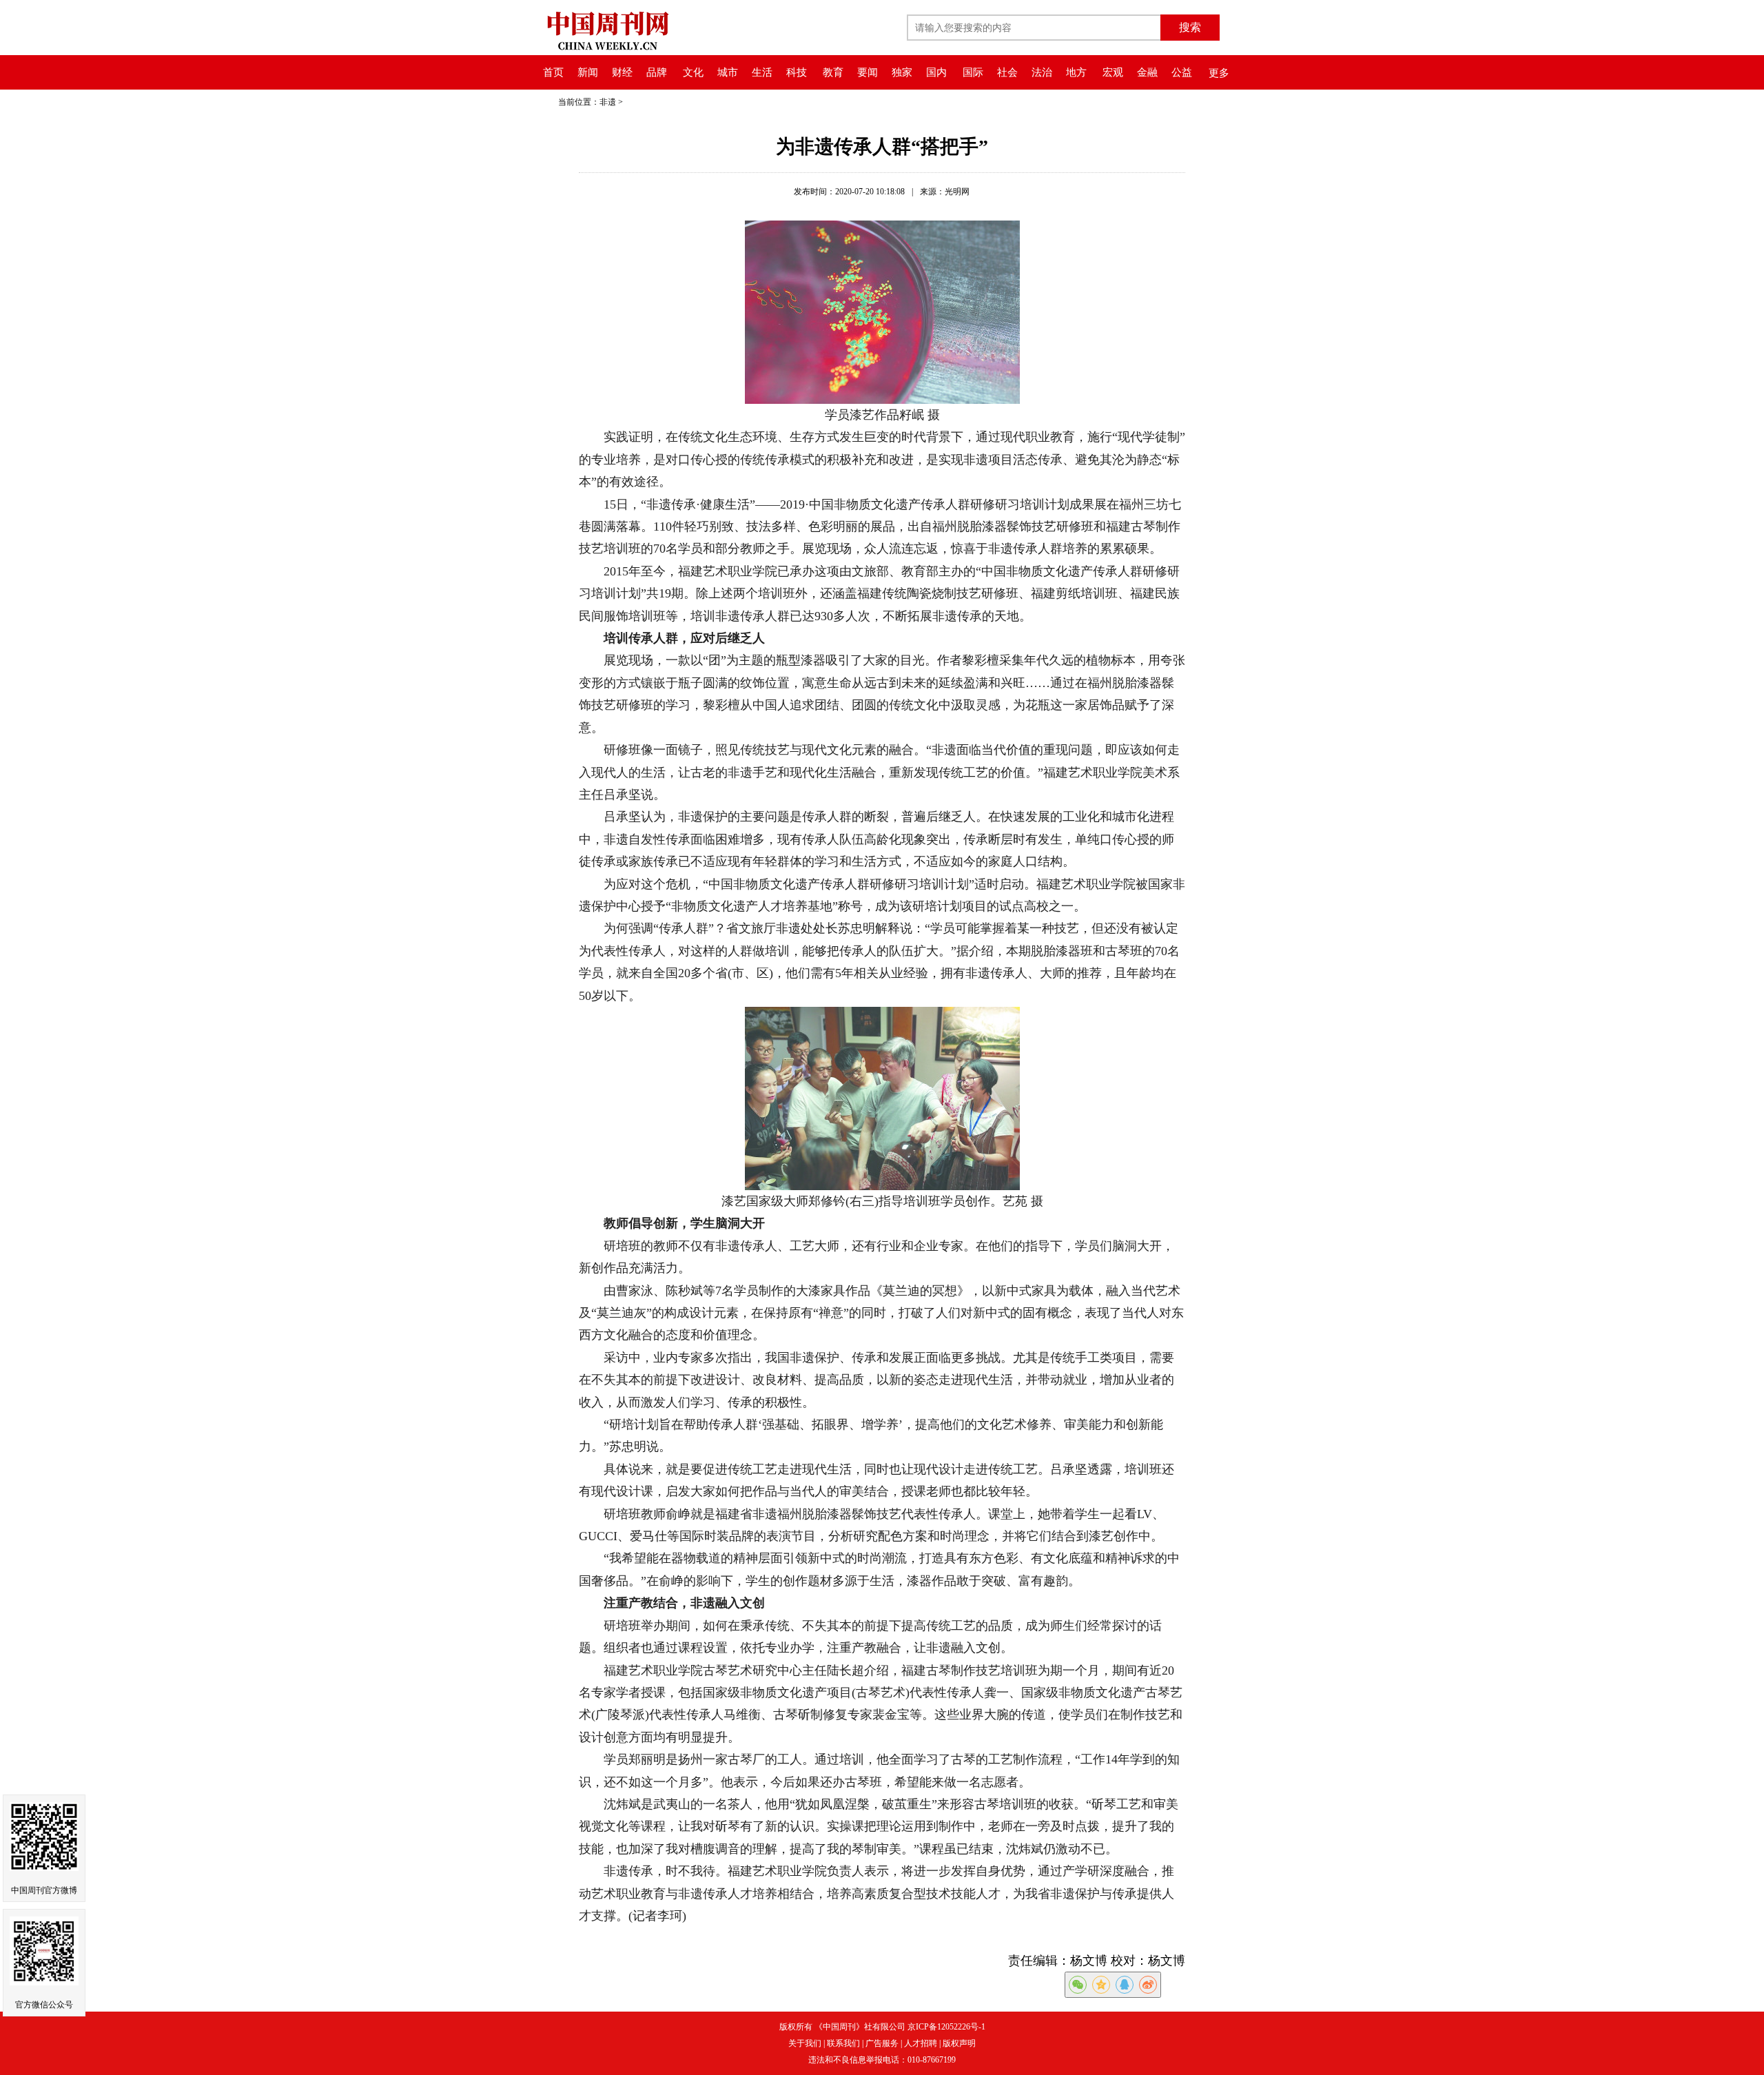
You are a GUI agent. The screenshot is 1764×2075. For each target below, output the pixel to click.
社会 (1007, 72)
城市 (728, 72)
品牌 (657, 72)
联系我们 (843, 2043)
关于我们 (805, 2043)
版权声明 (959, 2043)
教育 (833, 72)
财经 (622, 72)
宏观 (1113, 72)
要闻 (868, 72)
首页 (553, 72)
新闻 (588, 72)
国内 (936, 72)
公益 (1182, 72)
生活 (762, 72)
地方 (1076, 72)
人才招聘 (921, 2043)
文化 (693, 72)
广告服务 (882, 2043)
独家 (902, 72)
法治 (1042, 72)
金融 (1147, 72)
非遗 (608, 102)
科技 (797, 72)
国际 (973, 72)
